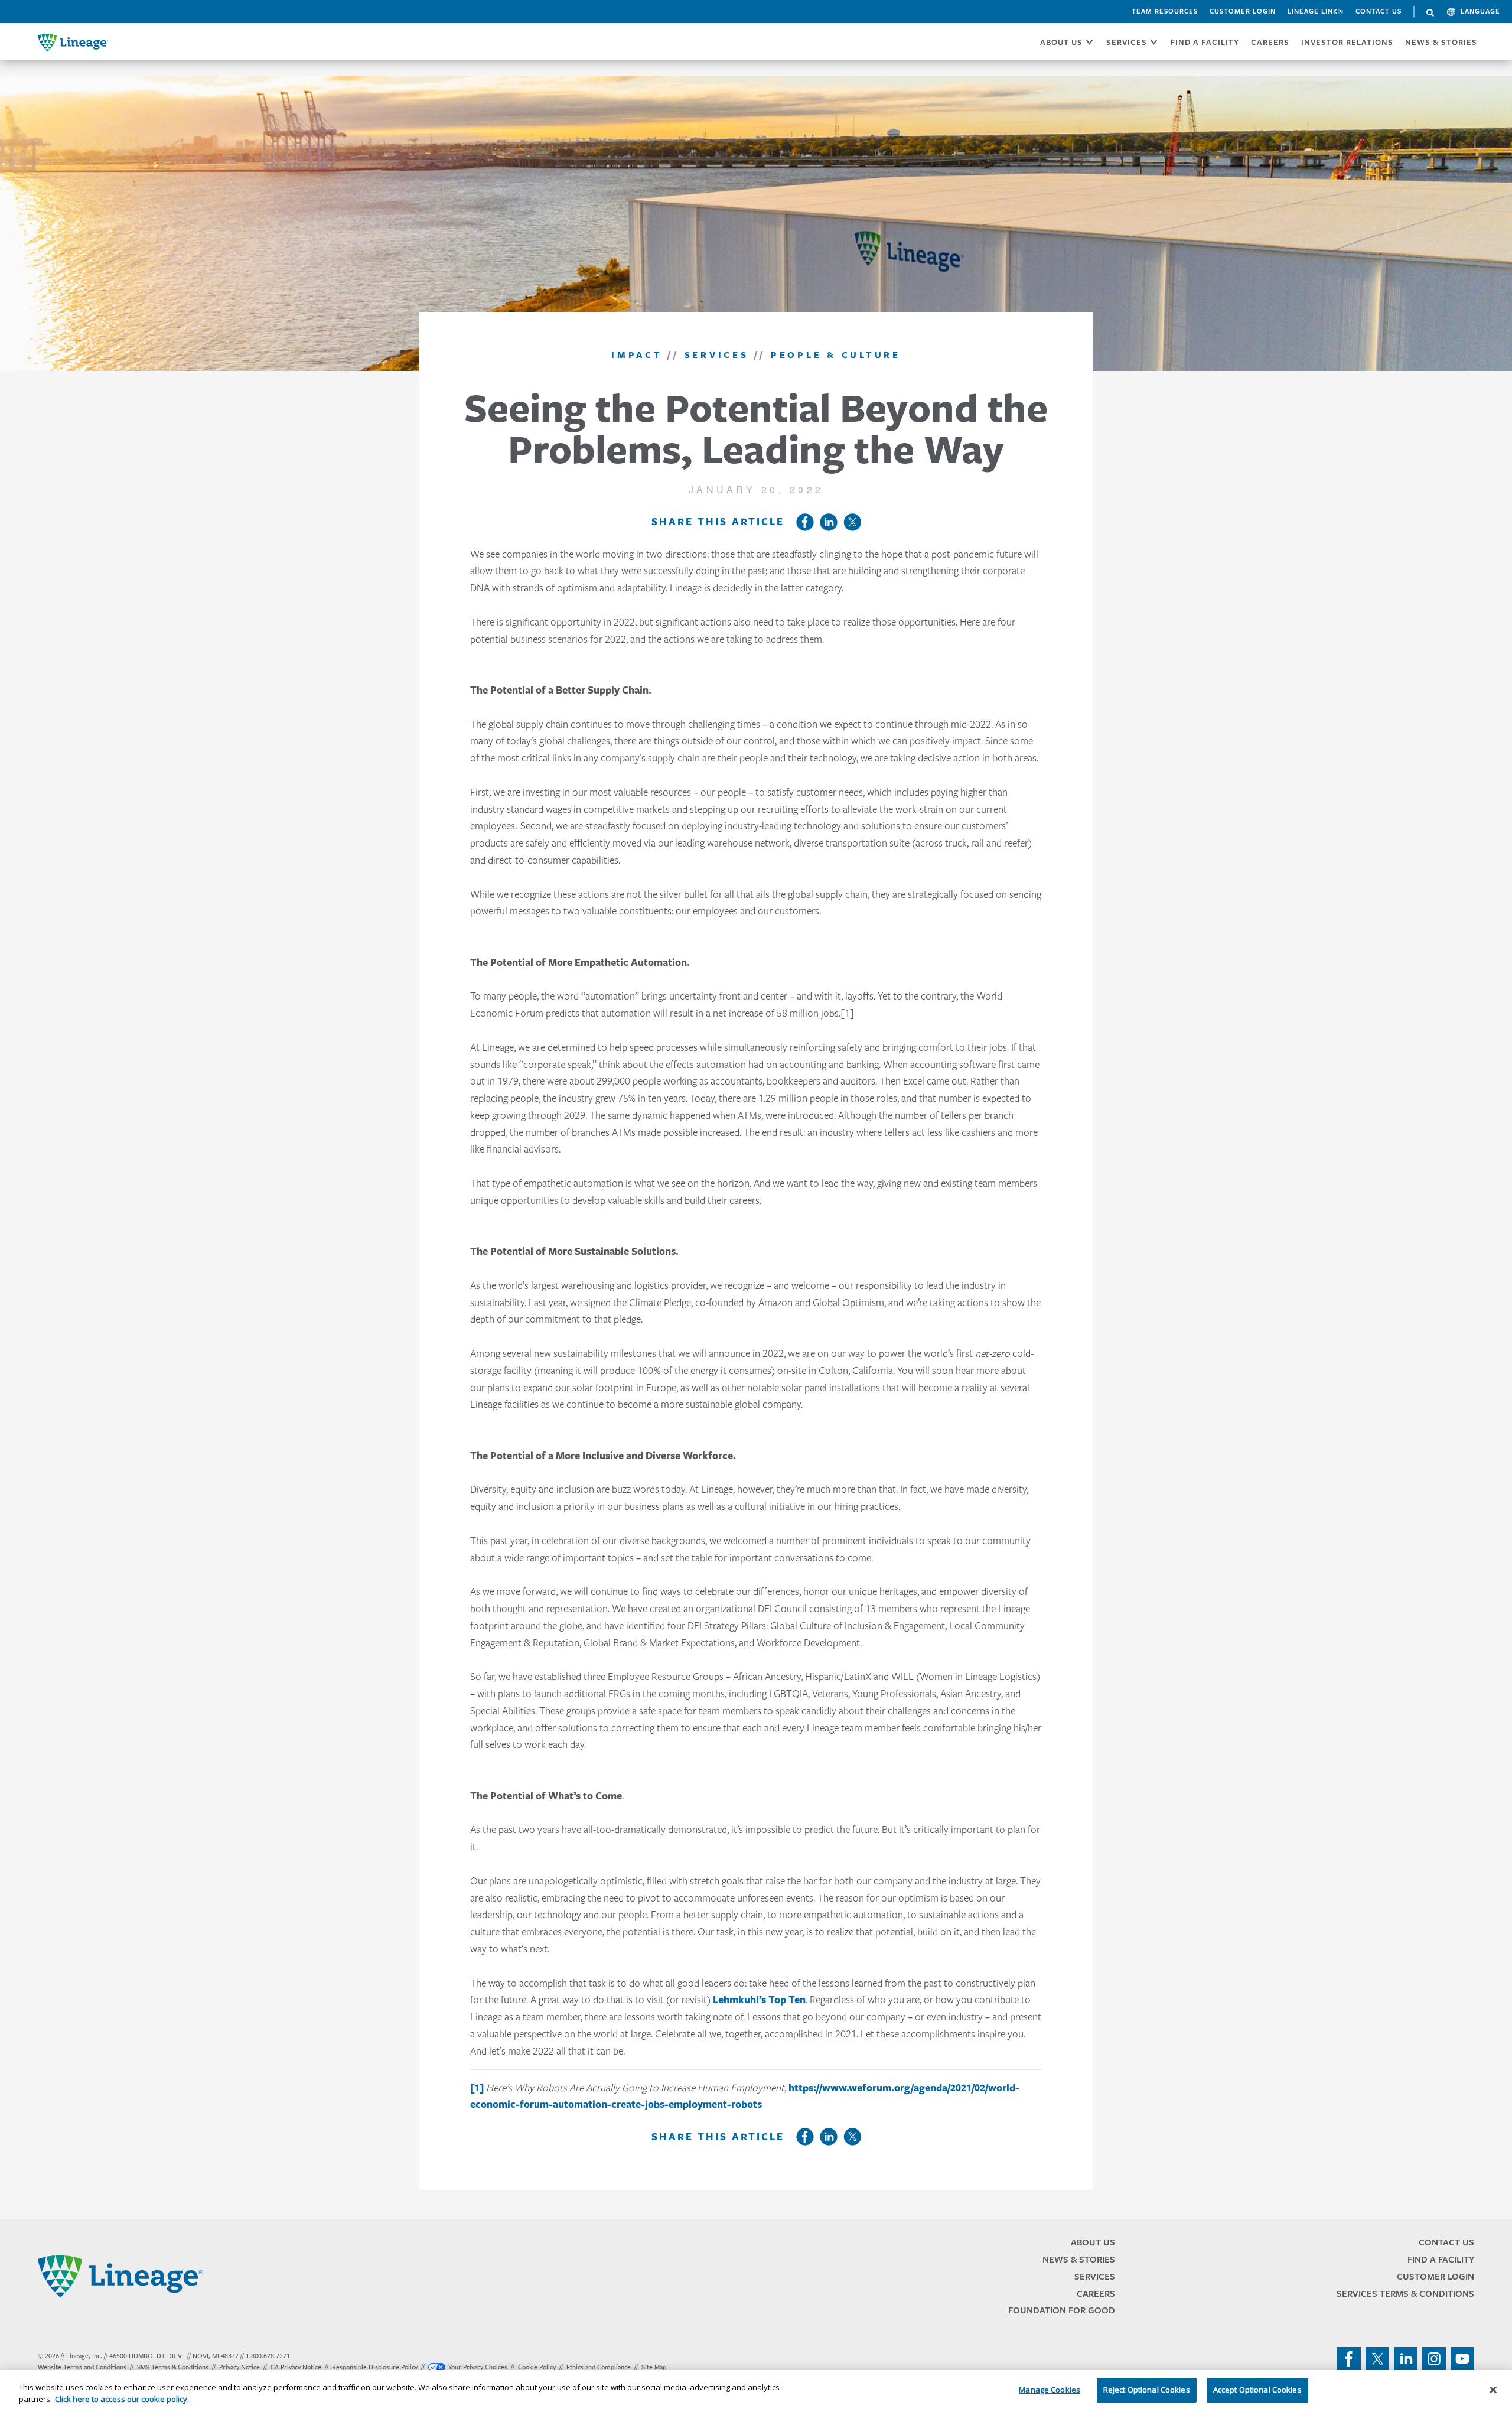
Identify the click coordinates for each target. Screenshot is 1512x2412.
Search (1430, 13)
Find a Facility (1441, 2259)
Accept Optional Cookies (1257, 2390)
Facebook (805, 522)
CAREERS (1270, 42)
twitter (1377, 2359)
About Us (1093, 2242)
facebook (1349, 2359)
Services (1095, 2276)
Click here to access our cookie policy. (122, 2399)
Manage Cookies (1050, 2390)
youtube (1462, 2359)
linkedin (1406, 2359)
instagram (1434, 2359)
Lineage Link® (1316, 11)
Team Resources (1165, 11)
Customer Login (1243, 11)
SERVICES (1127, 42)
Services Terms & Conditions (1405, 2294)
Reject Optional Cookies (1147, 2390)
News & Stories (1441, 42)
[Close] (1493, 2390)
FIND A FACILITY (1205, 42)
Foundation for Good (1062, 2310)
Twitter (852, 522)
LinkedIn (829, 522)
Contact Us (1379, 11)
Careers (1096, 2294)
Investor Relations (1347, 42)
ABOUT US (1061, 42)
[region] (756, 2391)
